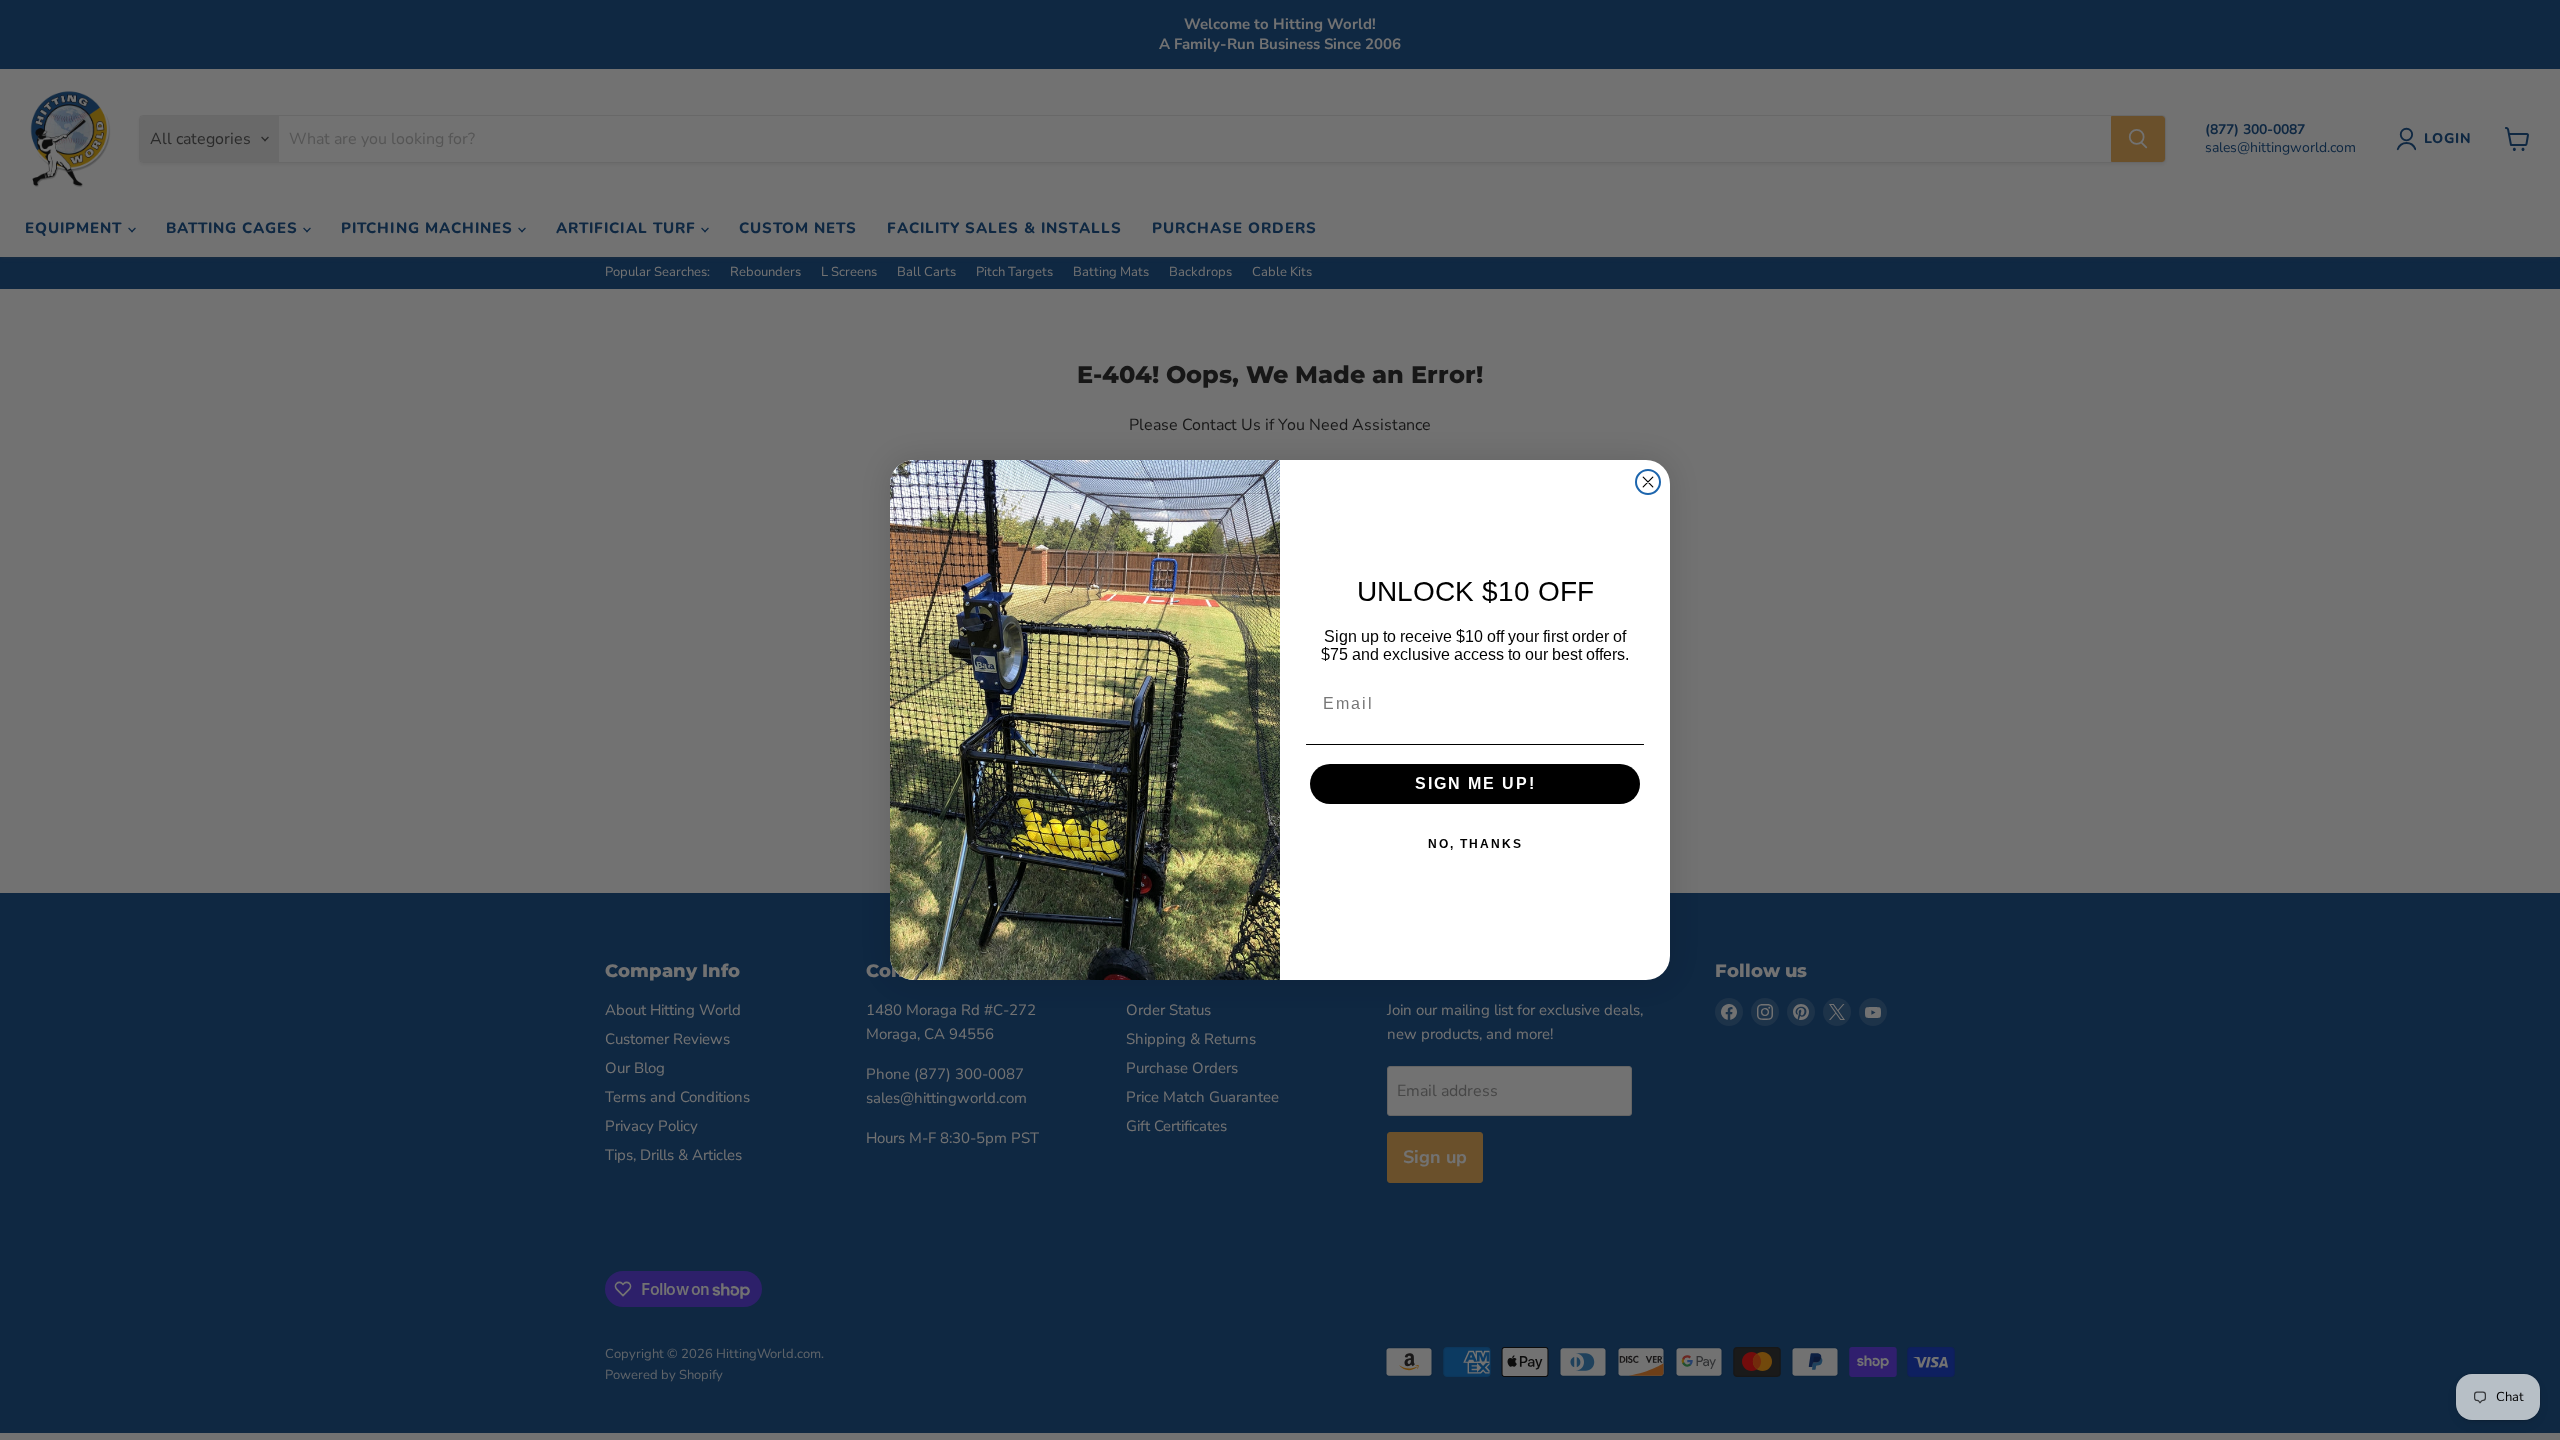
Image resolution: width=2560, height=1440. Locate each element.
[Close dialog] (1648, 482)
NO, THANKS (1475, 844)
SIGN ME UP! (1475, 783)
